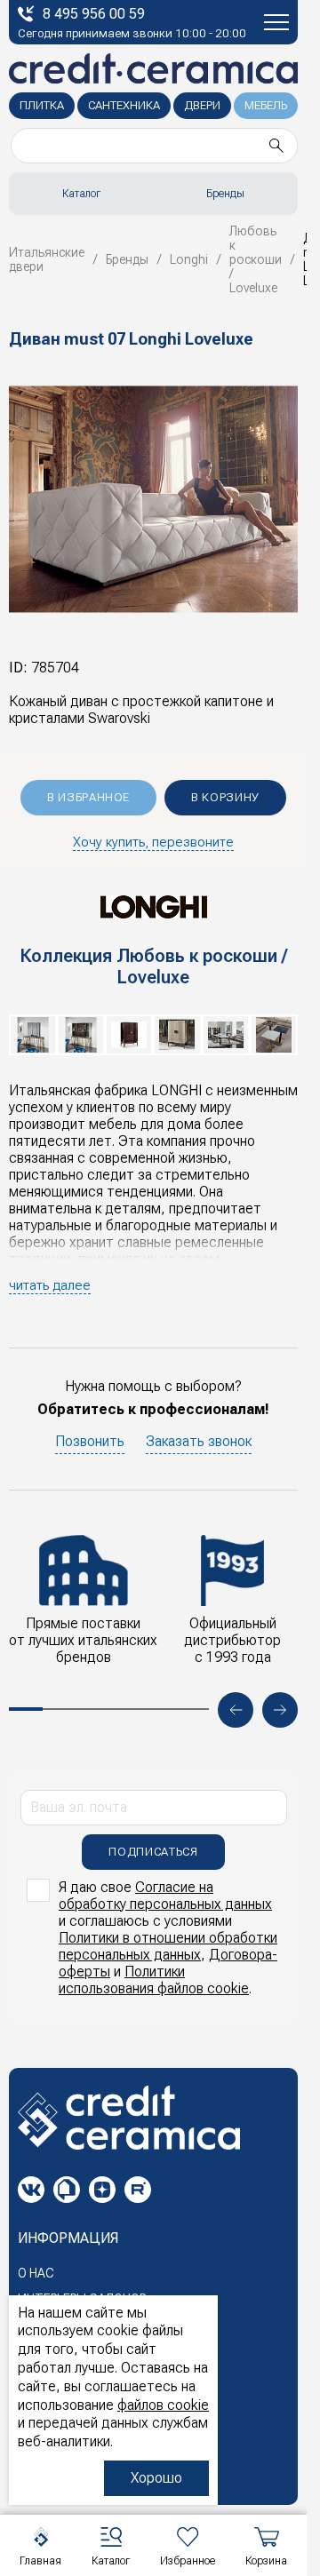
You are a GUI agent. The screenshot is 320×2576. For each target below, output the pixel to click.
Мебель (266, 105)
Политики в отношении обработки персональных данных (168, 1946)
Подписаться (153, 1852)
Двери (202, 105)
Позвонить (90, 1441)
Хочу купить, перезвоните (153, 842)
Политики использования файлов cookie (154, 1980)
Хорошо (156, 2478)
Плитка (42, 105)
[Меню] (276, 22)
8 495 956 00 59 (94, 14)
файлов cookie (163, 2405)
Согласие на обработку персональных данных (165, 1896)
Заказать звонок (199, 1441)
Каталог (81, 194)
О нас (36, 2273)
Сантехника (124, 105)
